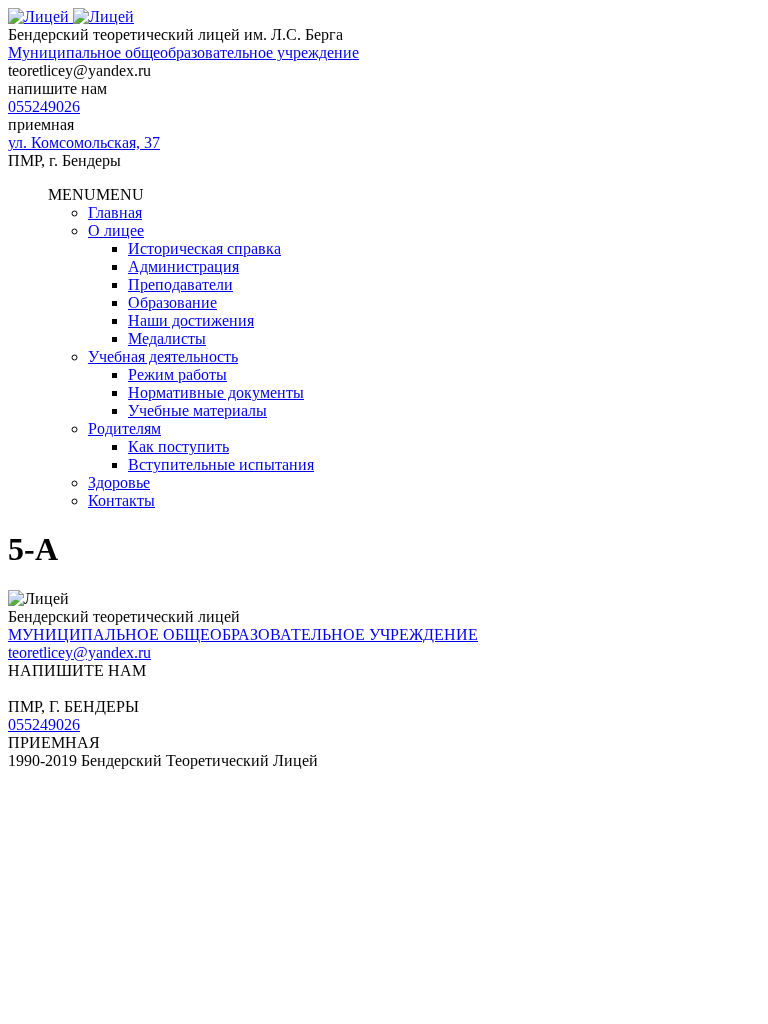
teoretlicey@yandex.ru (79, 652)
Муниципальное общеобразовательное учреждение (183, 52)
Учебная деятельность (163, 356)
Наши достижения (191, 320)
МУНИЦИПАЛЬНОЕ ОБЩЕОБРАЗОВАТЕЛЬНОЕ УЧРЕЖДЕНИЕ (243, 634)
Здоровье (119, 482)
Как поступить (178, 446)
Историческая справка (204, 248)
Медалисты (167, 338)
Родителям (124, 428)
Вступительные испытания (221, 464)
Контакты (121, 500)
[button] (96, 194)
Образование (172, 302)
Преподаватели (180, 284)
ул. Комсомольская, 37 (84, 142)
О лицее (116, 230)
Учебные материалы (197, 410)
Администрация (183, 266)
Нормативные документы (216, 392)
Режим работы (177, 374)
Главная (115, 212)
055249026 (44, 106)
